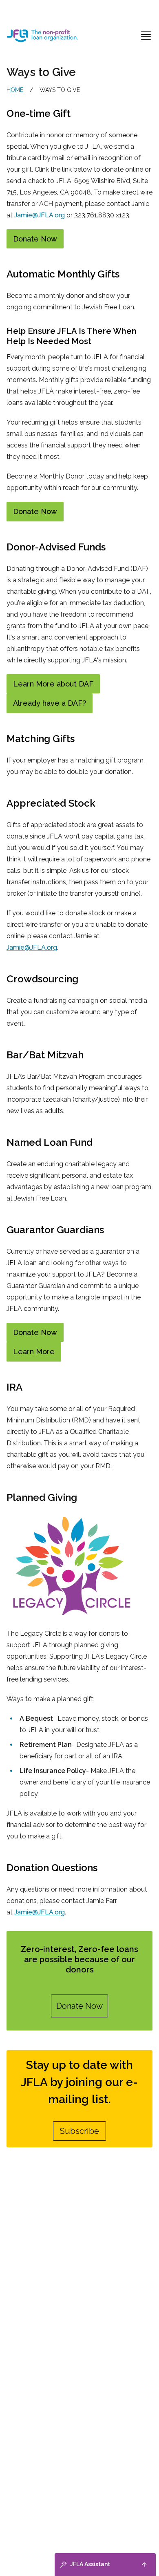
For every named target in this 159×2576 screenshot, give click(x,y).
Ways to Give (60, 90)
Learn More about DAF (53, 684)
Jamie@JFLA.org (40, 215)
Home (15, 90)
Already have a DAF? (50, 703)
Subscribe (79, 2131)
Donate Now (35, 239)
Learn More (34, 1352)
